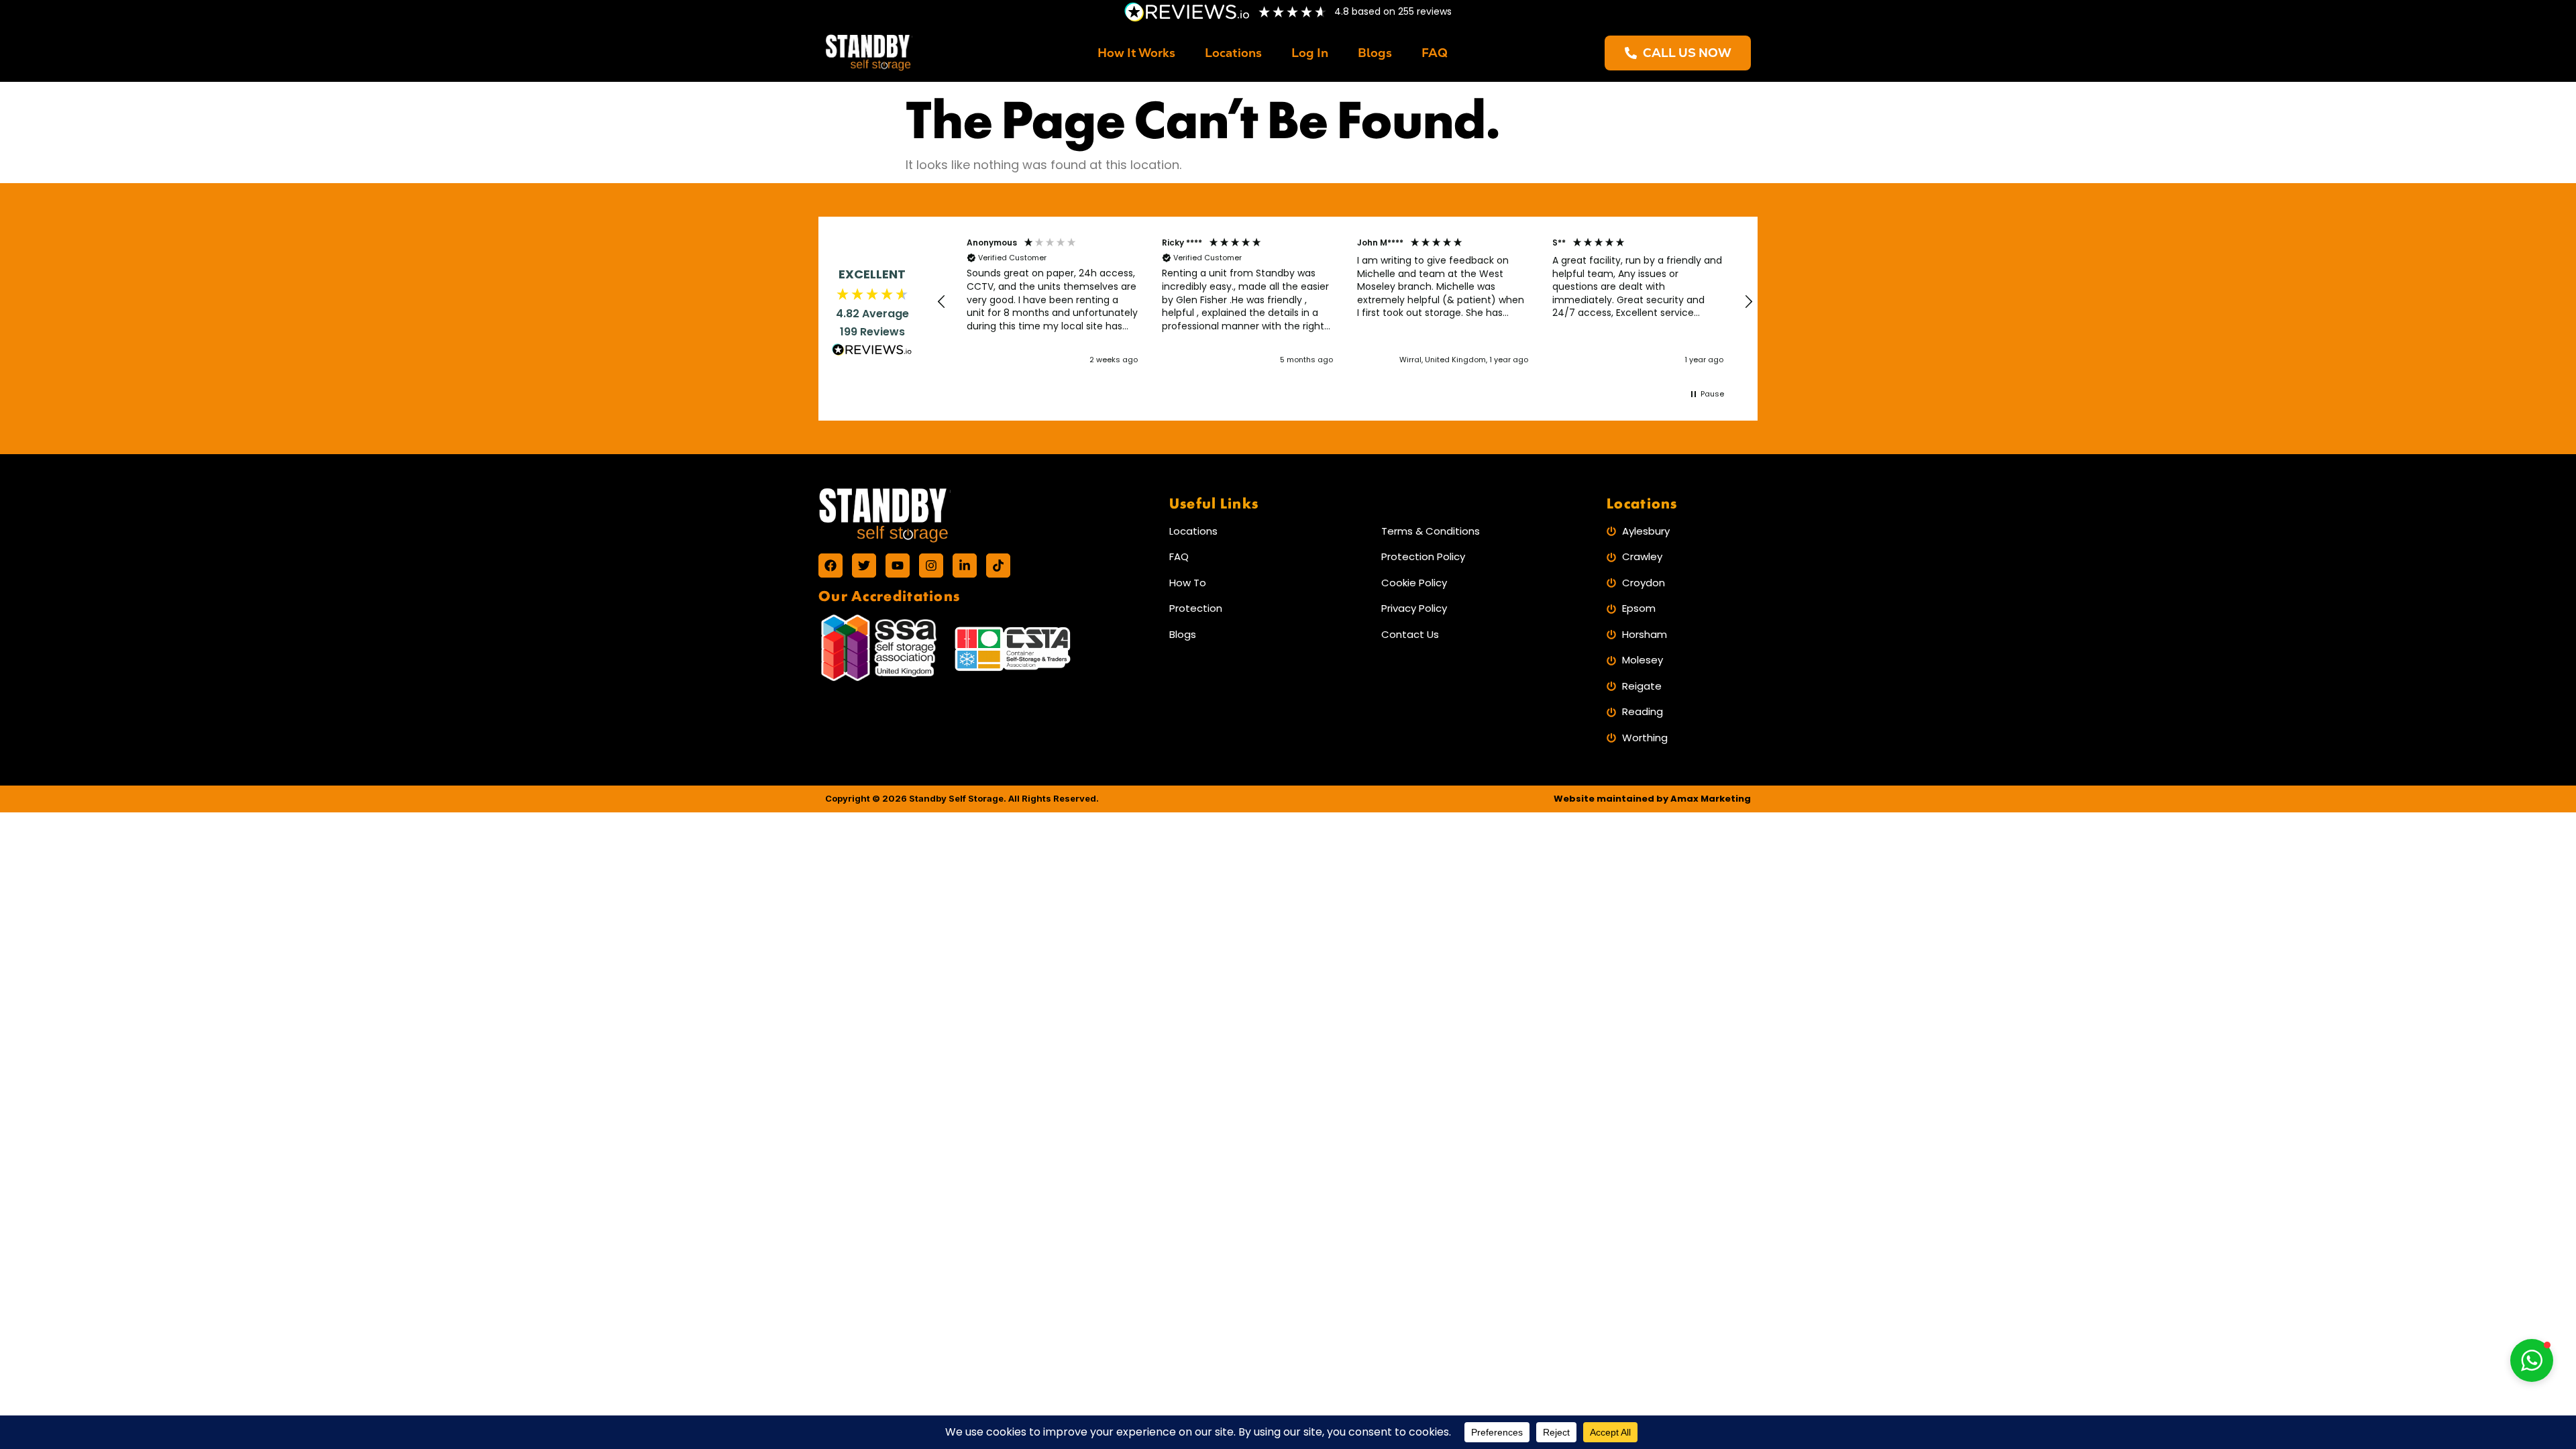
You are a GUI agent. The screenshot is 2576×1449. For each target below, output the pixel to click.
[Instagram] (931, 566)
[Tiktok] (998, 566)
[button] (942, 302)
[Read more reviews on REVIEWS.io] (872, 352)
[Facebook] (830, 566)
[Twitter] (864, 566)
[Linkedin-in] (965, 566)
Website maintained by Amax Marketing (1652, 799)
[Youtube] (898, 566)
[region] (1345, 302)
